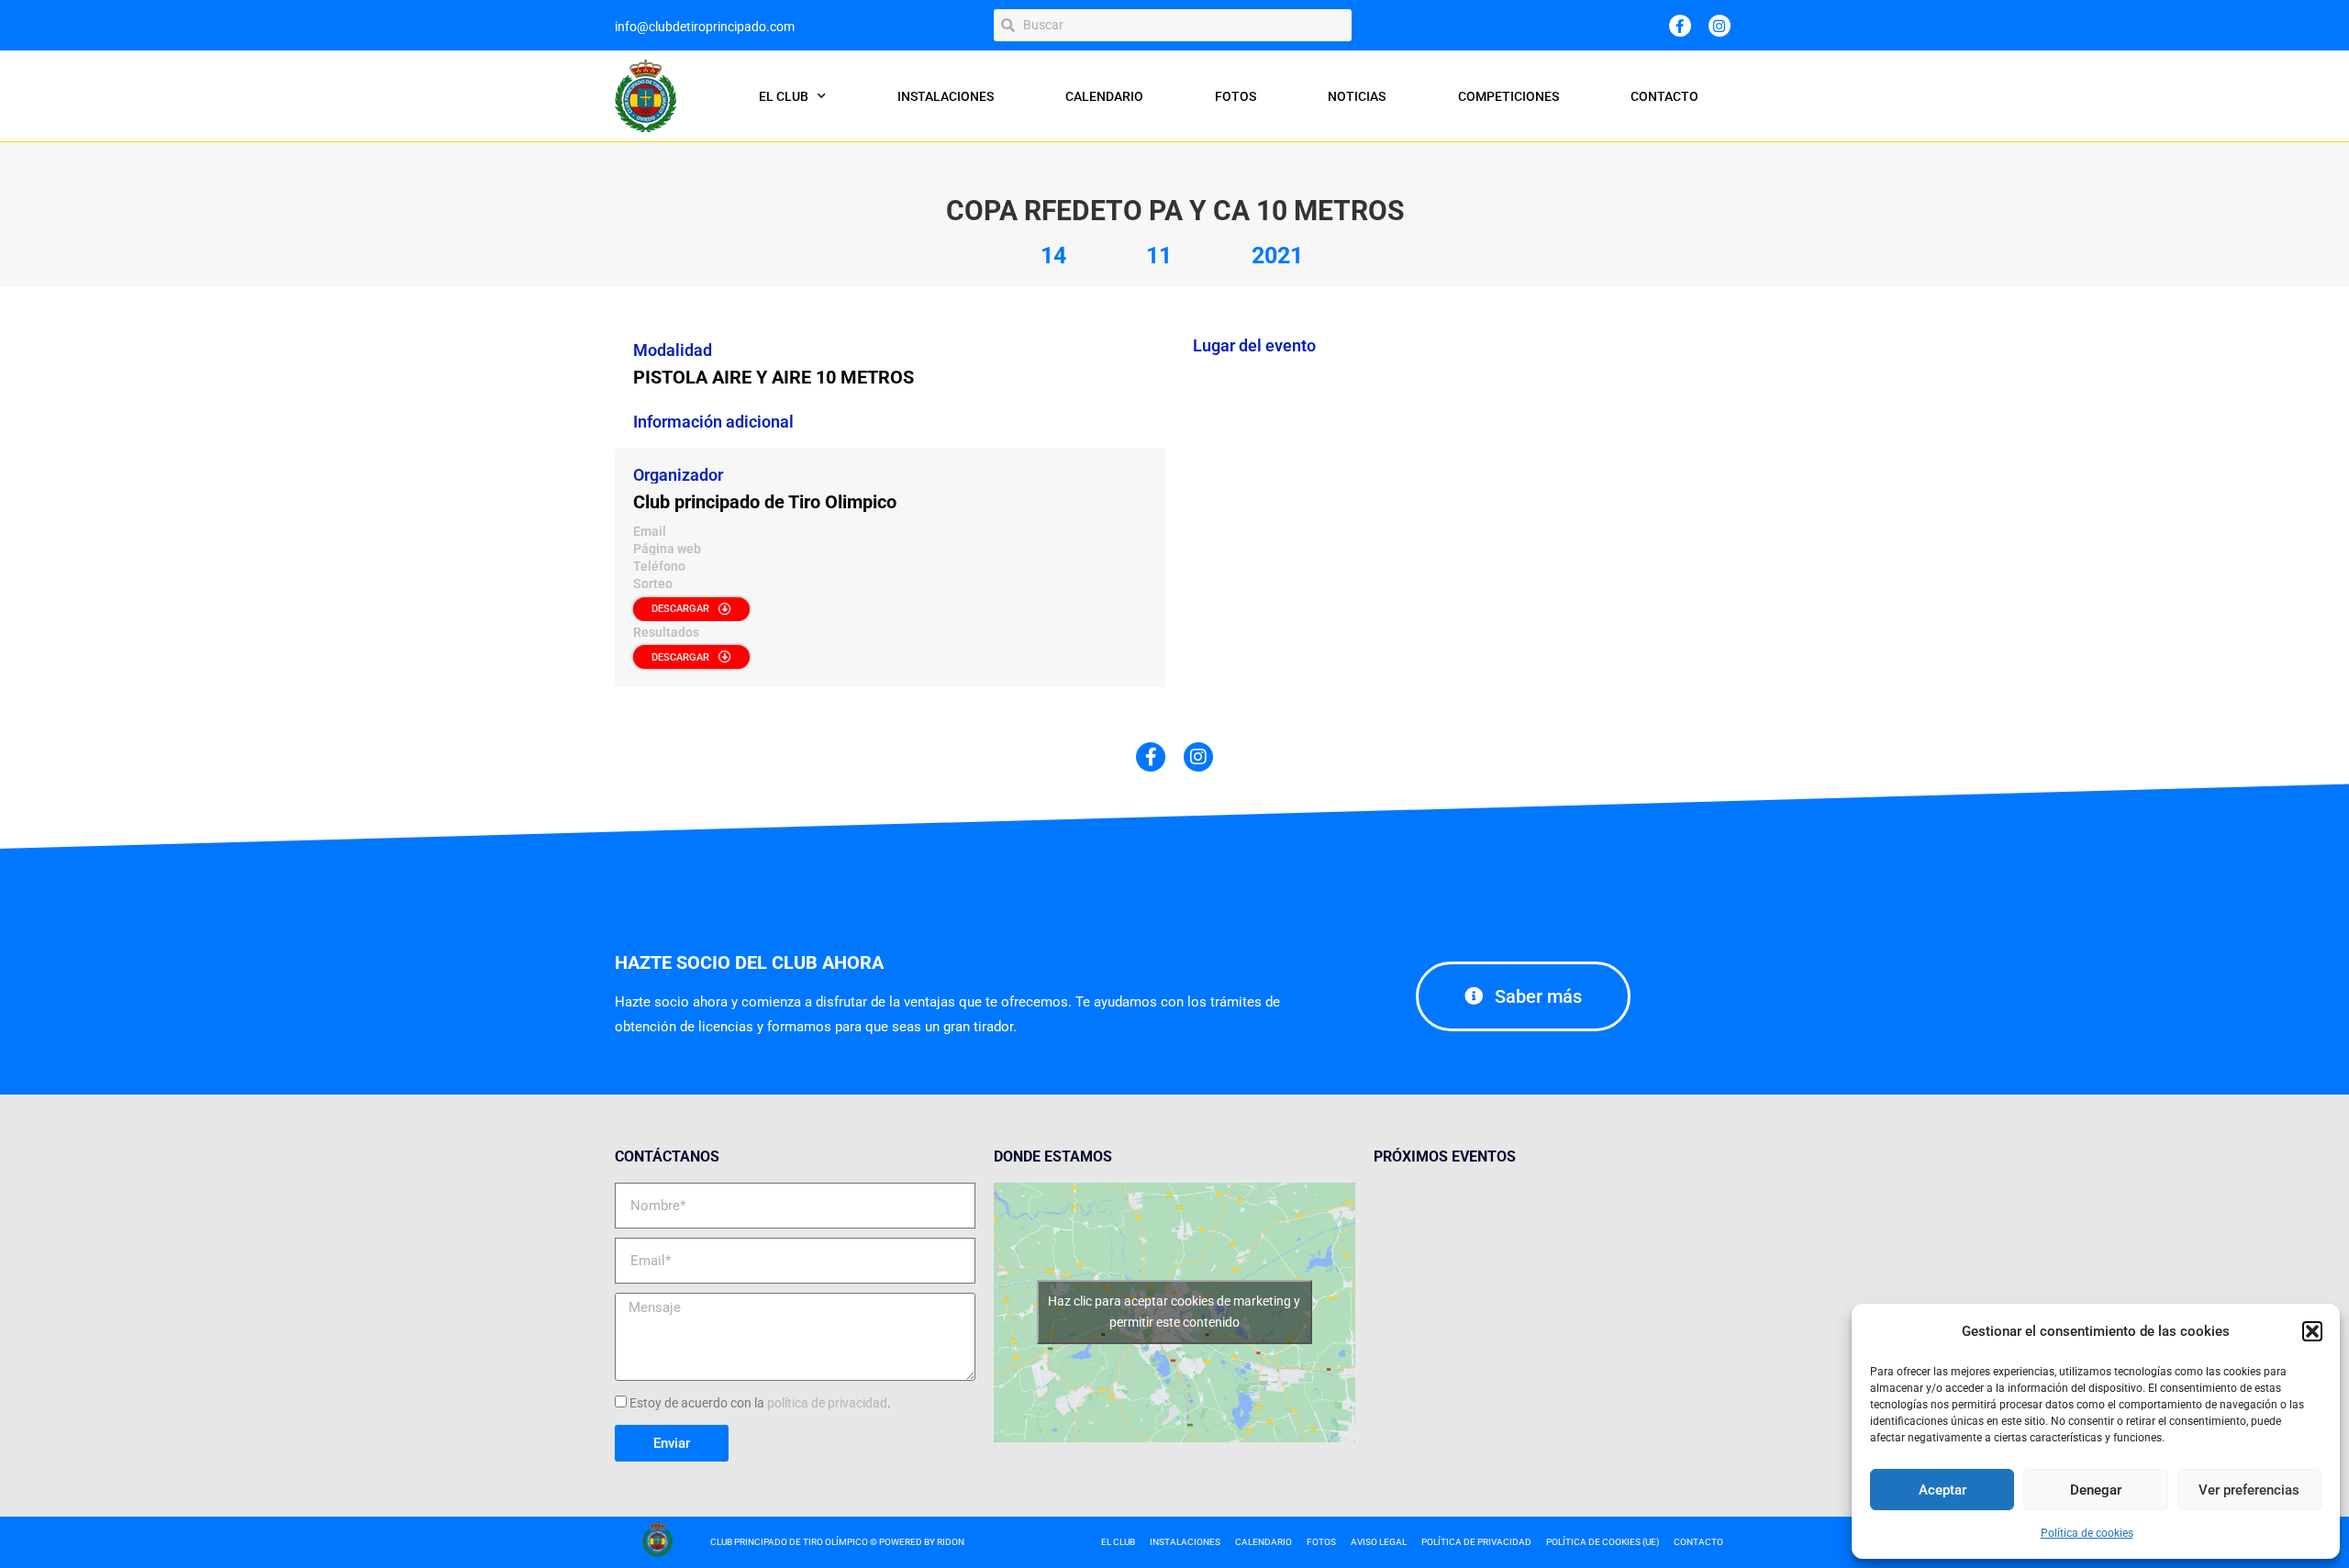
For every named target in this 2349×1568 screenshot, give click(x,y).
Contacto (1664, 96)
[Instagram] (1720, 26)
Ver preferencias (2249, 1490)
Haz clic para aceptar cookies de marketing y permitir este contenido (1174, 1312)
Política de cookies (2087, 1533)
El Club (784, 96)
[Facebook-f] (1680, 26)
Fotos (1236, 96)
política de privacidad (827, 1403)
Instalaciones (946, 96)
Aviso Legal (1379, 1542)
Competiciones (1508, 96)
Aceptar (1943, 1490)
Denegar (2096, 1490)
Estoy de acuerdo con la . (760, 1403)
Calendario (1104, 96)
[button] (2312, 1331)
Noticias (1357, 96)
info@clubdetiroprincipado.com (705, 27)
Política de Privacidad (1476, 1542)
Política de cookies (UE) (1603, 1542)
